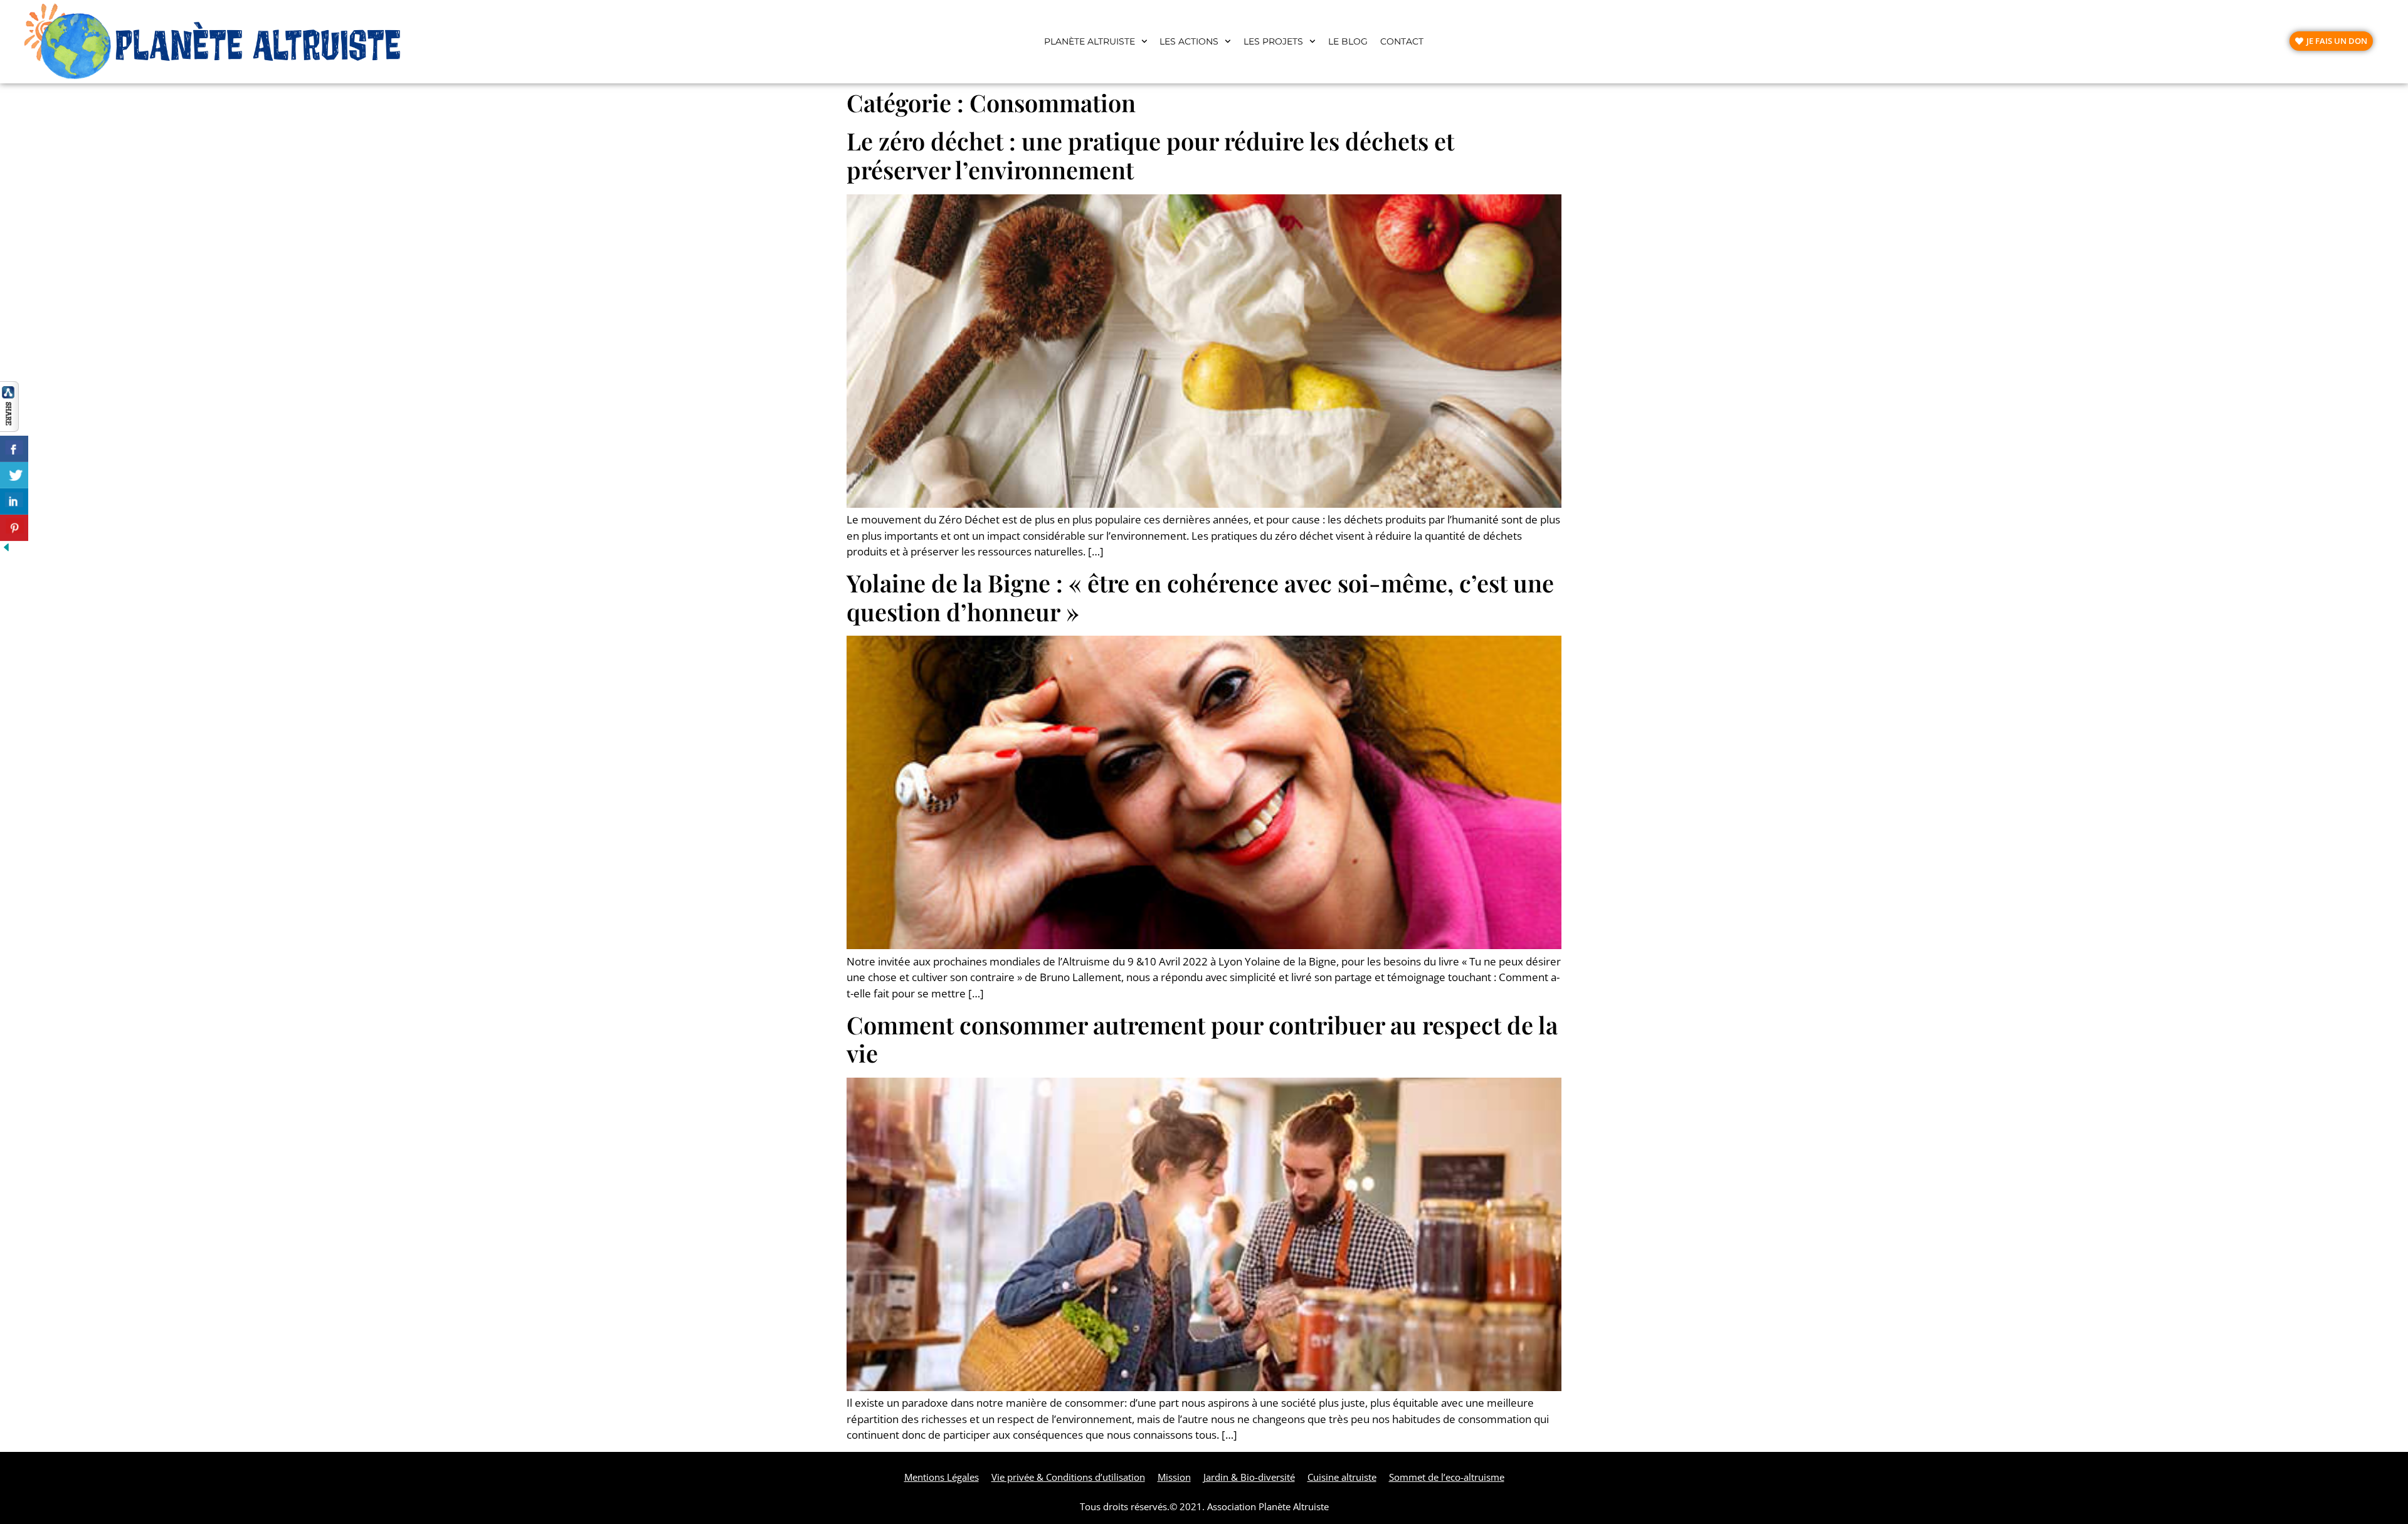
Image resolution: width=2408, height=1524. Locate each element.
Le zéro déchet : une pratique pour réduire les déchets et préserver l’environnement (1150, 155)
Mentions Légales (942, 1477)
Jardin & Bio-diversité (1249, 1477)
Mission (1174, 1477)
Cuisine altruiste (1342, 1477)
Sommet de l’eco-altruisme (1447, 1477)
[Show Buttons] (9, 428)
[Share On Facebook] (14, 449)
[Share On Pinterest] (14, 528)
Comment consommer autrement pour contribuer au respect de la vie (1202, 1039)
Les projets (1273, 41)
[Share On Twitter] (14, 475)
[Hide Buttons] (6, 549)
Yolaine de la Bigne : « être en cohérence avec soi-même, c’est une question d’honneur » (1200, 597)
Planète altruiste (1090, 41)
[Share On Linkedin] (14, 502)
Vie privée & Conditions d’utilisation (1068, 1477)
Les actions (1189, 41)
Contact (1402, 41)
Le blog (1348, 41)
